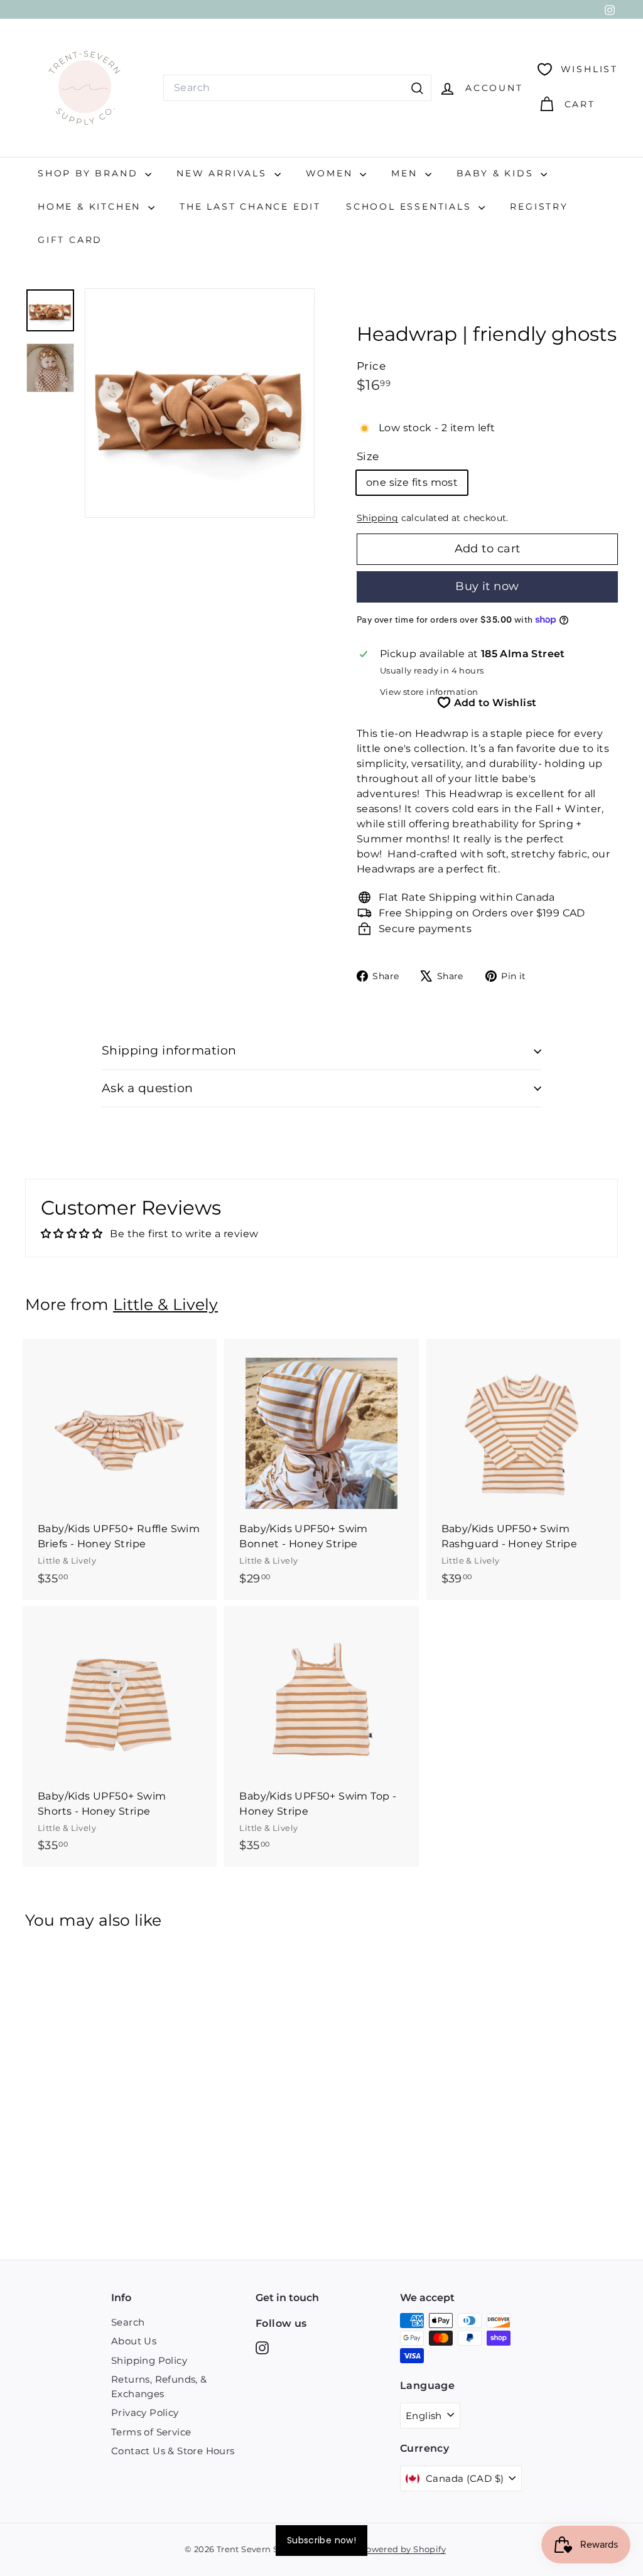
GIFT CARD (70, 240)
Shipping (377, 518)
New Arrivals (224, 173)
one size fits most (412, 482)
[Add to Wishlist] (209, 1400)
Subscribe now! (321, 2540)
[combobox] (297, 88)
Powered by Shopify (403, 2549)
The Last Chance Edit (250, 207)
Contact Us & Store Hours (173, 2451)
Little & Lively (165, 1304)
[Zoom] (200, 403)
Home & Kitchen (91, 207)
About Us (134, 2341)
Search (128, 2322)
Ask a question (148, 1088)
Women (332, 173)
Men (406, 173)
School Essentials (411, 207)
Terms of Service (151, 2432)
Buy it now (487, 586)
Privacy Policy (145, 2412)
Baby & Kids (497, 173)
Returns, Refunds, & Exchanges (159, 2386)
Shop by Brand (90, 173)
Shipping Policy (149, 2360)
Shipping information (169, 1050)
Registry (539, 207)
